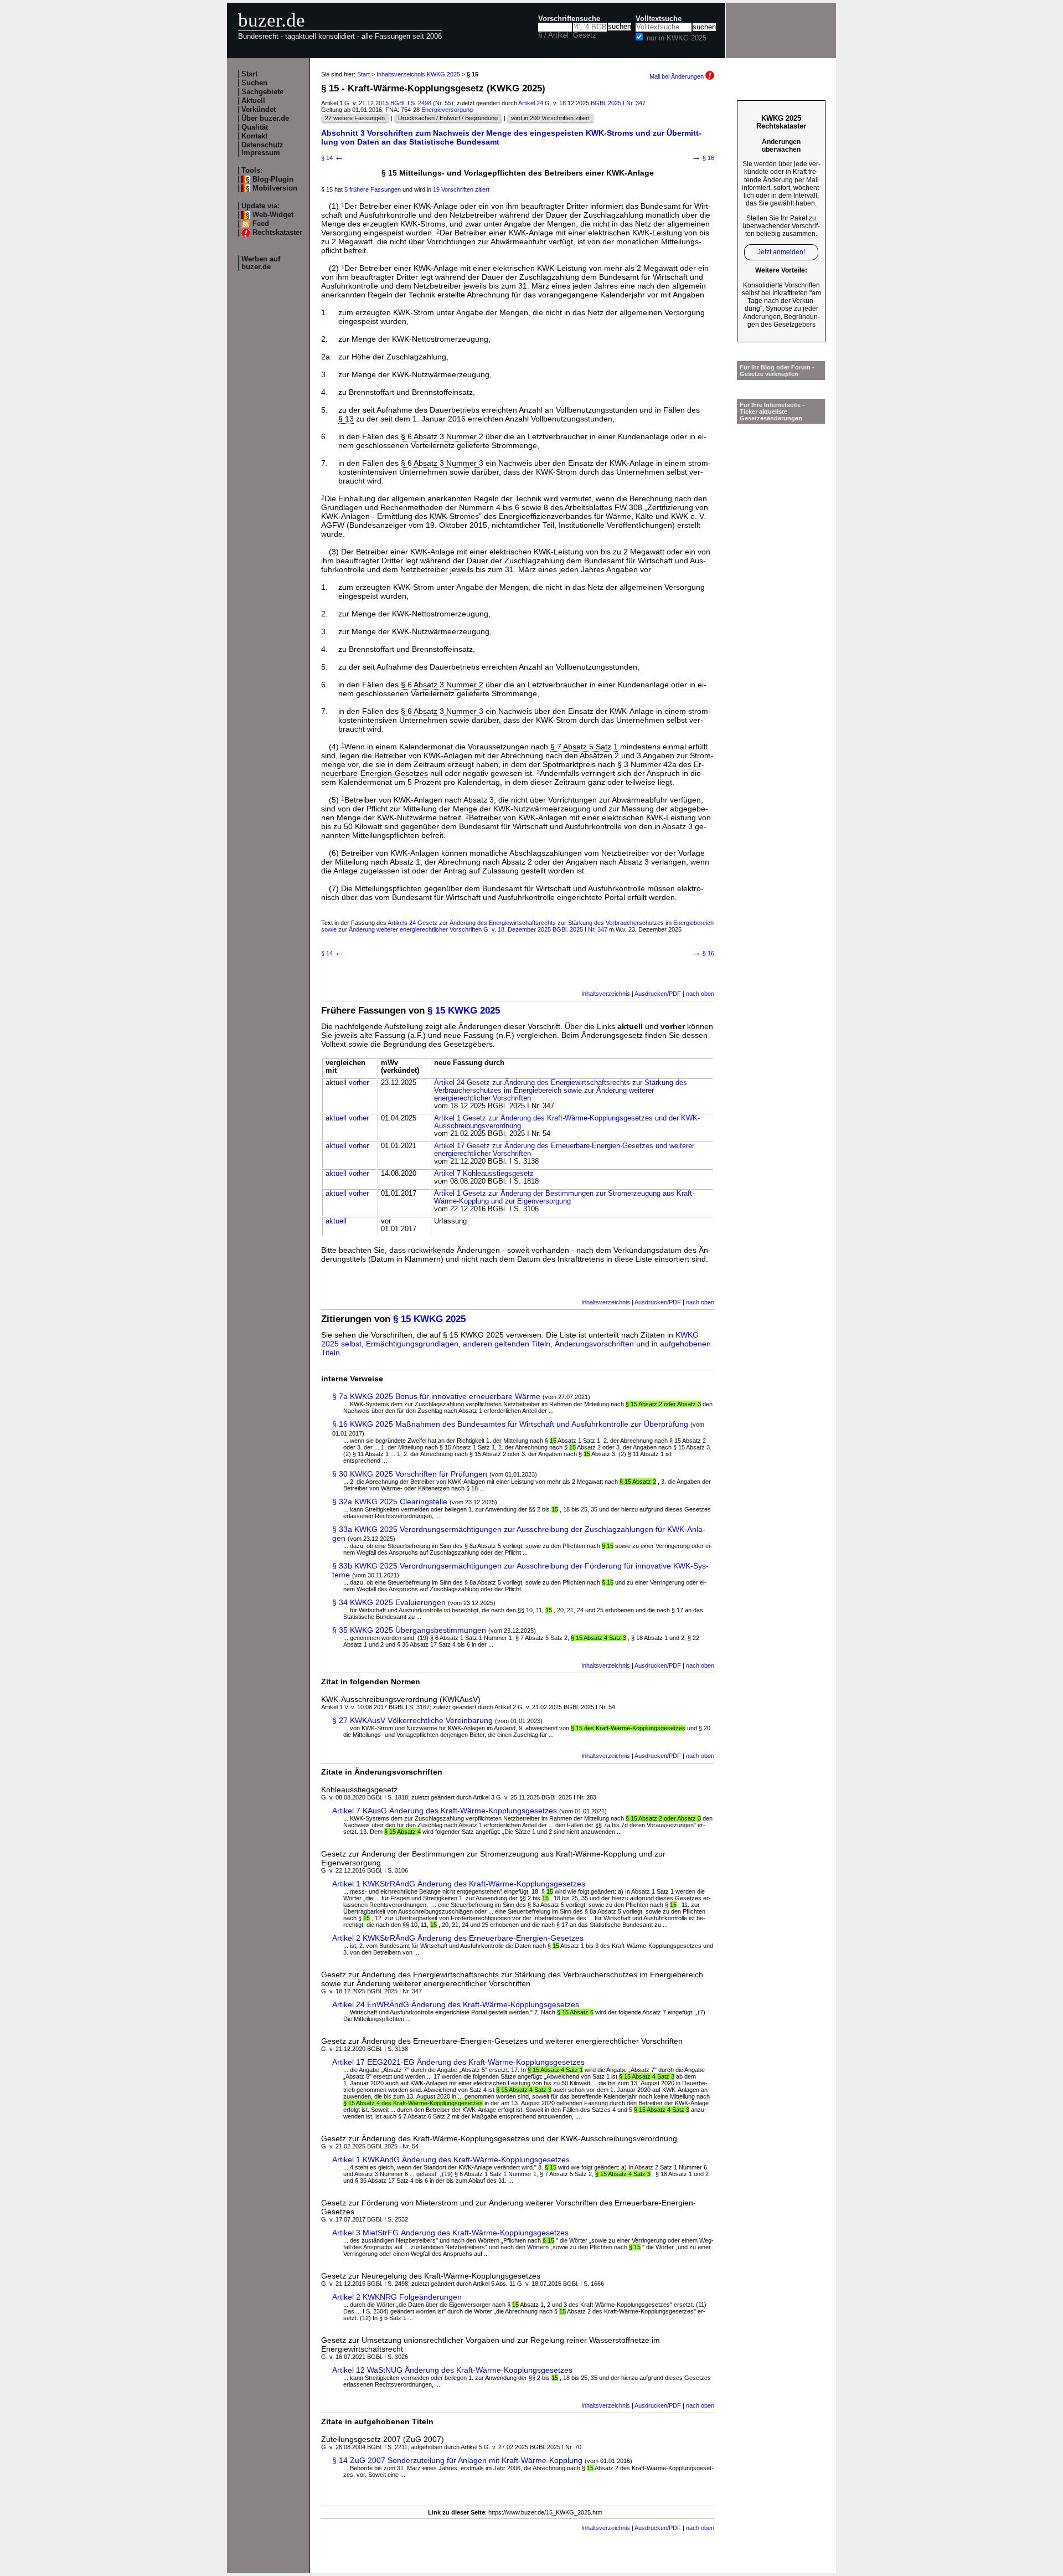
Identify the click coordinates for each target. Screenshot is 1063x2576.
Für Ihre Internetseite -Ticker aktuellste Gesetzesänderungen (772, 412)
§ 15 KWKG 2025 (464, 1011)
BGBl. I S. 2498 (411, 103)
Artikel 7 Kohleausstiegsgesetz (484, 1174)
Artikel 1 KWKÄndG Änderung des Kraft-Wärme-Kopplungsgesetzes (451, 2159)
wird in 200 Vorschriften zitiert (550, 118)
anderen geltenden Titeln (507, 1344)
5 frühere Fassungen (373, 189)
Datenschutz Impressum (262, 149)
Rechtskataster (277, 233)
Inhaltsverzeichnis (606, 994)
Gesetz (585, 35)
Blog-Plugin (273, 179)
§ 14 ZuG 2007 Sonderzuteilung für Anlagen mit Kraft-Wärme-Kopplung (457, 2460)
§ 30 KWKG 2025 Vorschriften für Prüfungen (410, 1474)
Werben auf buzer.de (261, 263)
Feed (261, 224)
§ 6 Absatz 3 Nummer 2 (442, 436)
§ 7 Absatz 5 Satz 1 (584, 747)
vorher (359, 1083)
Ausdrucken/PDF (658, 994)
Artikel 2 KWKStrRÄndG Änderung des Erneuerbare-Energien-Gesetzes (458, 1938)
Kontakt (254, 136)
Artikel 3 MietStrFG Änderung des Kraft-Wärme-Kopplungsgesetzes (450, 2233)
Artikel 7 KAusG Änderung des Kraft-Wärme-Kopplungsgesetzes (445, 1811)
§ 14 (332, 158)
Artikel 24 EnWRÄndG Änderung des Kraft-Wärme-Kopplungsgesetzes (456, 2004)
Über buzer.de (265, 119)
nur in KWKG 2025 (677, 38)
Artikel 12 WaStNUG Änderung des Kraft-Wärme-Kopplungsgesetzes (452, 2370)
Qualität (255, 127)
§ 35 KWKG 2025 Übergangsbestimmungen (409, 1630)
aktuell (336, 1118)
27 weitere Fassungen (355, 118)
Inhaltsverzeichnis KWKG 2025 (418, 74)
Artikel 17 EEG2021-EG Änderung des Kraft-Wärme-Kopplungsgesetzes (458, 2062)
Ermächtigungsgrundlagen (412, 1344)
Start (249, 74)
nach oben (700, 994)
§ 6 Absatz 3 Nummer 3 (442, 463)
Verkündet (259, 110)
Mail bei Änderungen (677, 76)
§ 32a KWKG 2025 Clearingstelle (390, 1502)
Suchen (254, 83)
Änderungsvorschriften (594, 1344)
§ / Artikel (553, 35)
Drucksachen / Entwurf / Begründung (448, 118)
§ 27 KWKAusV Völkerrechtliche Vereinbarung (412, 1720)
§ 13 (346, 419)
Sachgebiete (262, 92)
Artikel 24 (531, 103)
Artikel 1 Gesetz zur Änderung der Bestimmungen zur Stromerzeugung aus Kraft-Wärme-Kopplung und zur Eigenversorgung (564, 1197)
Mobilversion (275, 188)
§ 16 (703, 158)
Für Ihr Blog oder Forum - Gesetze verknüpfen (777, 371)
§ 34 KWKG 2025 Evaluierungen (389, 1602)
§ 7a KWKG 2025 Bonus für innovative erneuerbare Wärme (436, 1396)
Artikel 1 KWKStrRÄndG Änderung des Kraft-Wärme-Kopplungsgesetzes (459, 1884)
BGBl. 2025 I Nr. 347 (618, 103)
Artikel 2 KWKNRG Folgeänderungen (397, 2297)
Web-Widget (273, 215)
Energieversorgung (447, 110)
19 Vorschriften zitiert (461, 189)
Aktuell (253, 101)
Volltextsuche (659, 19)
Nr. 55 (443, 103)
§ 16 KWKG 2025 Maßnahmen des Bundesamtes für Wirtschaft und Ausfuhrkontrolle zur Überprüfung (510, 1424)
